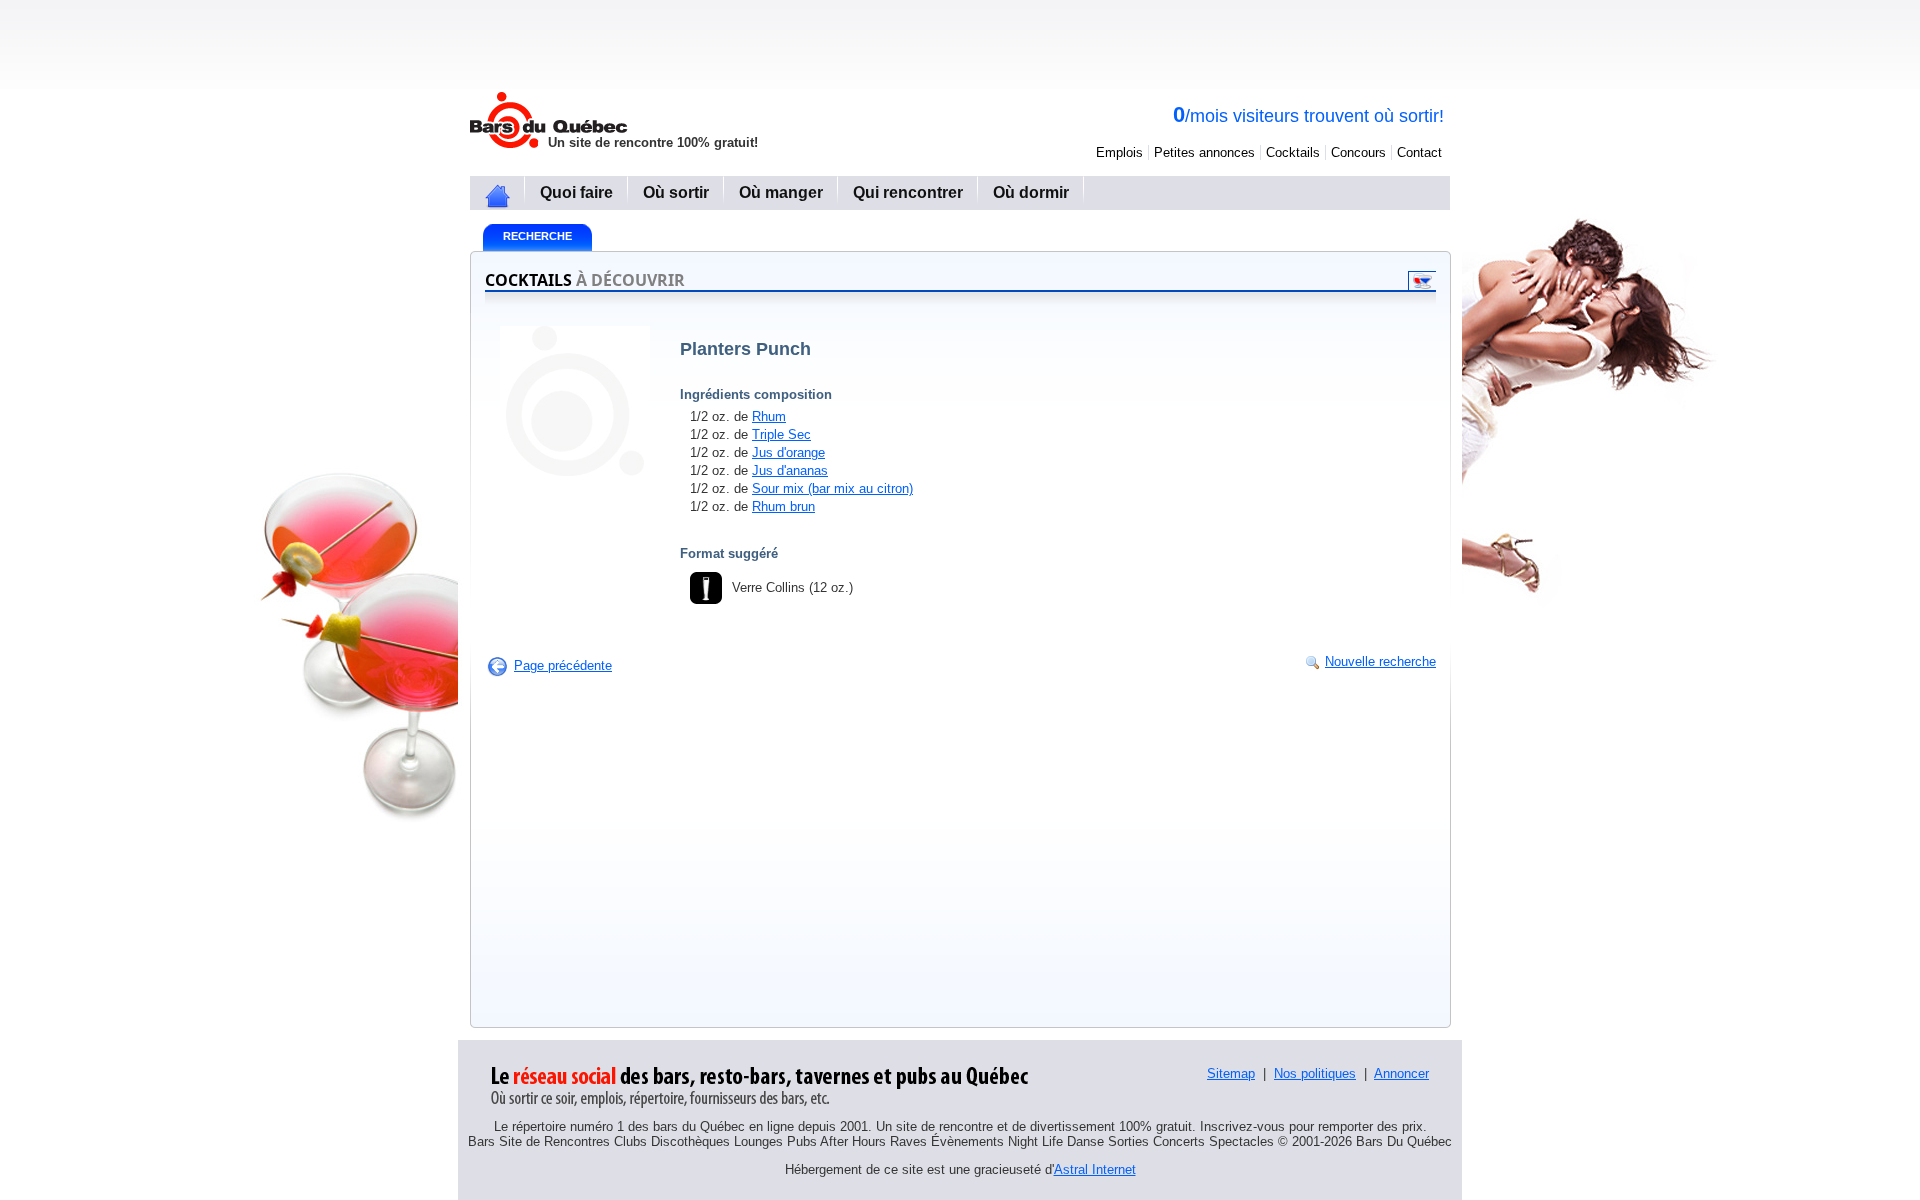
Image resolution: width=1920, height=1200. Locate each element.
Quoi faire (576, 192)
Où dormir (1031, 192)
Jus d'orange (788, 452)
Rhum (769, 416)
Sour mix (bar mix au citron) (832, 488)
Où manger (781, 192)
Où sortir (676, 192)
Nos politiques (1315, 1073)
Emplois (1119, 152)
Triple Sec (781, 434)
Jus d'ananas (790, 470)
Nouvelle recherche (1380, 661)
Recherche (537, 236)
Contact (1419, 152)
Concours (1358, 152)
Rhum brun (783, 506)
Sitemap (1231, 1073)
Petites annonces (1204, 152)
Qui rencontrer (908, 192)
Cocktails (1293, 152)
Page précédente (563, 665)
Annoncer (1401, 1073)
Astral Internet (1095, 1169)
